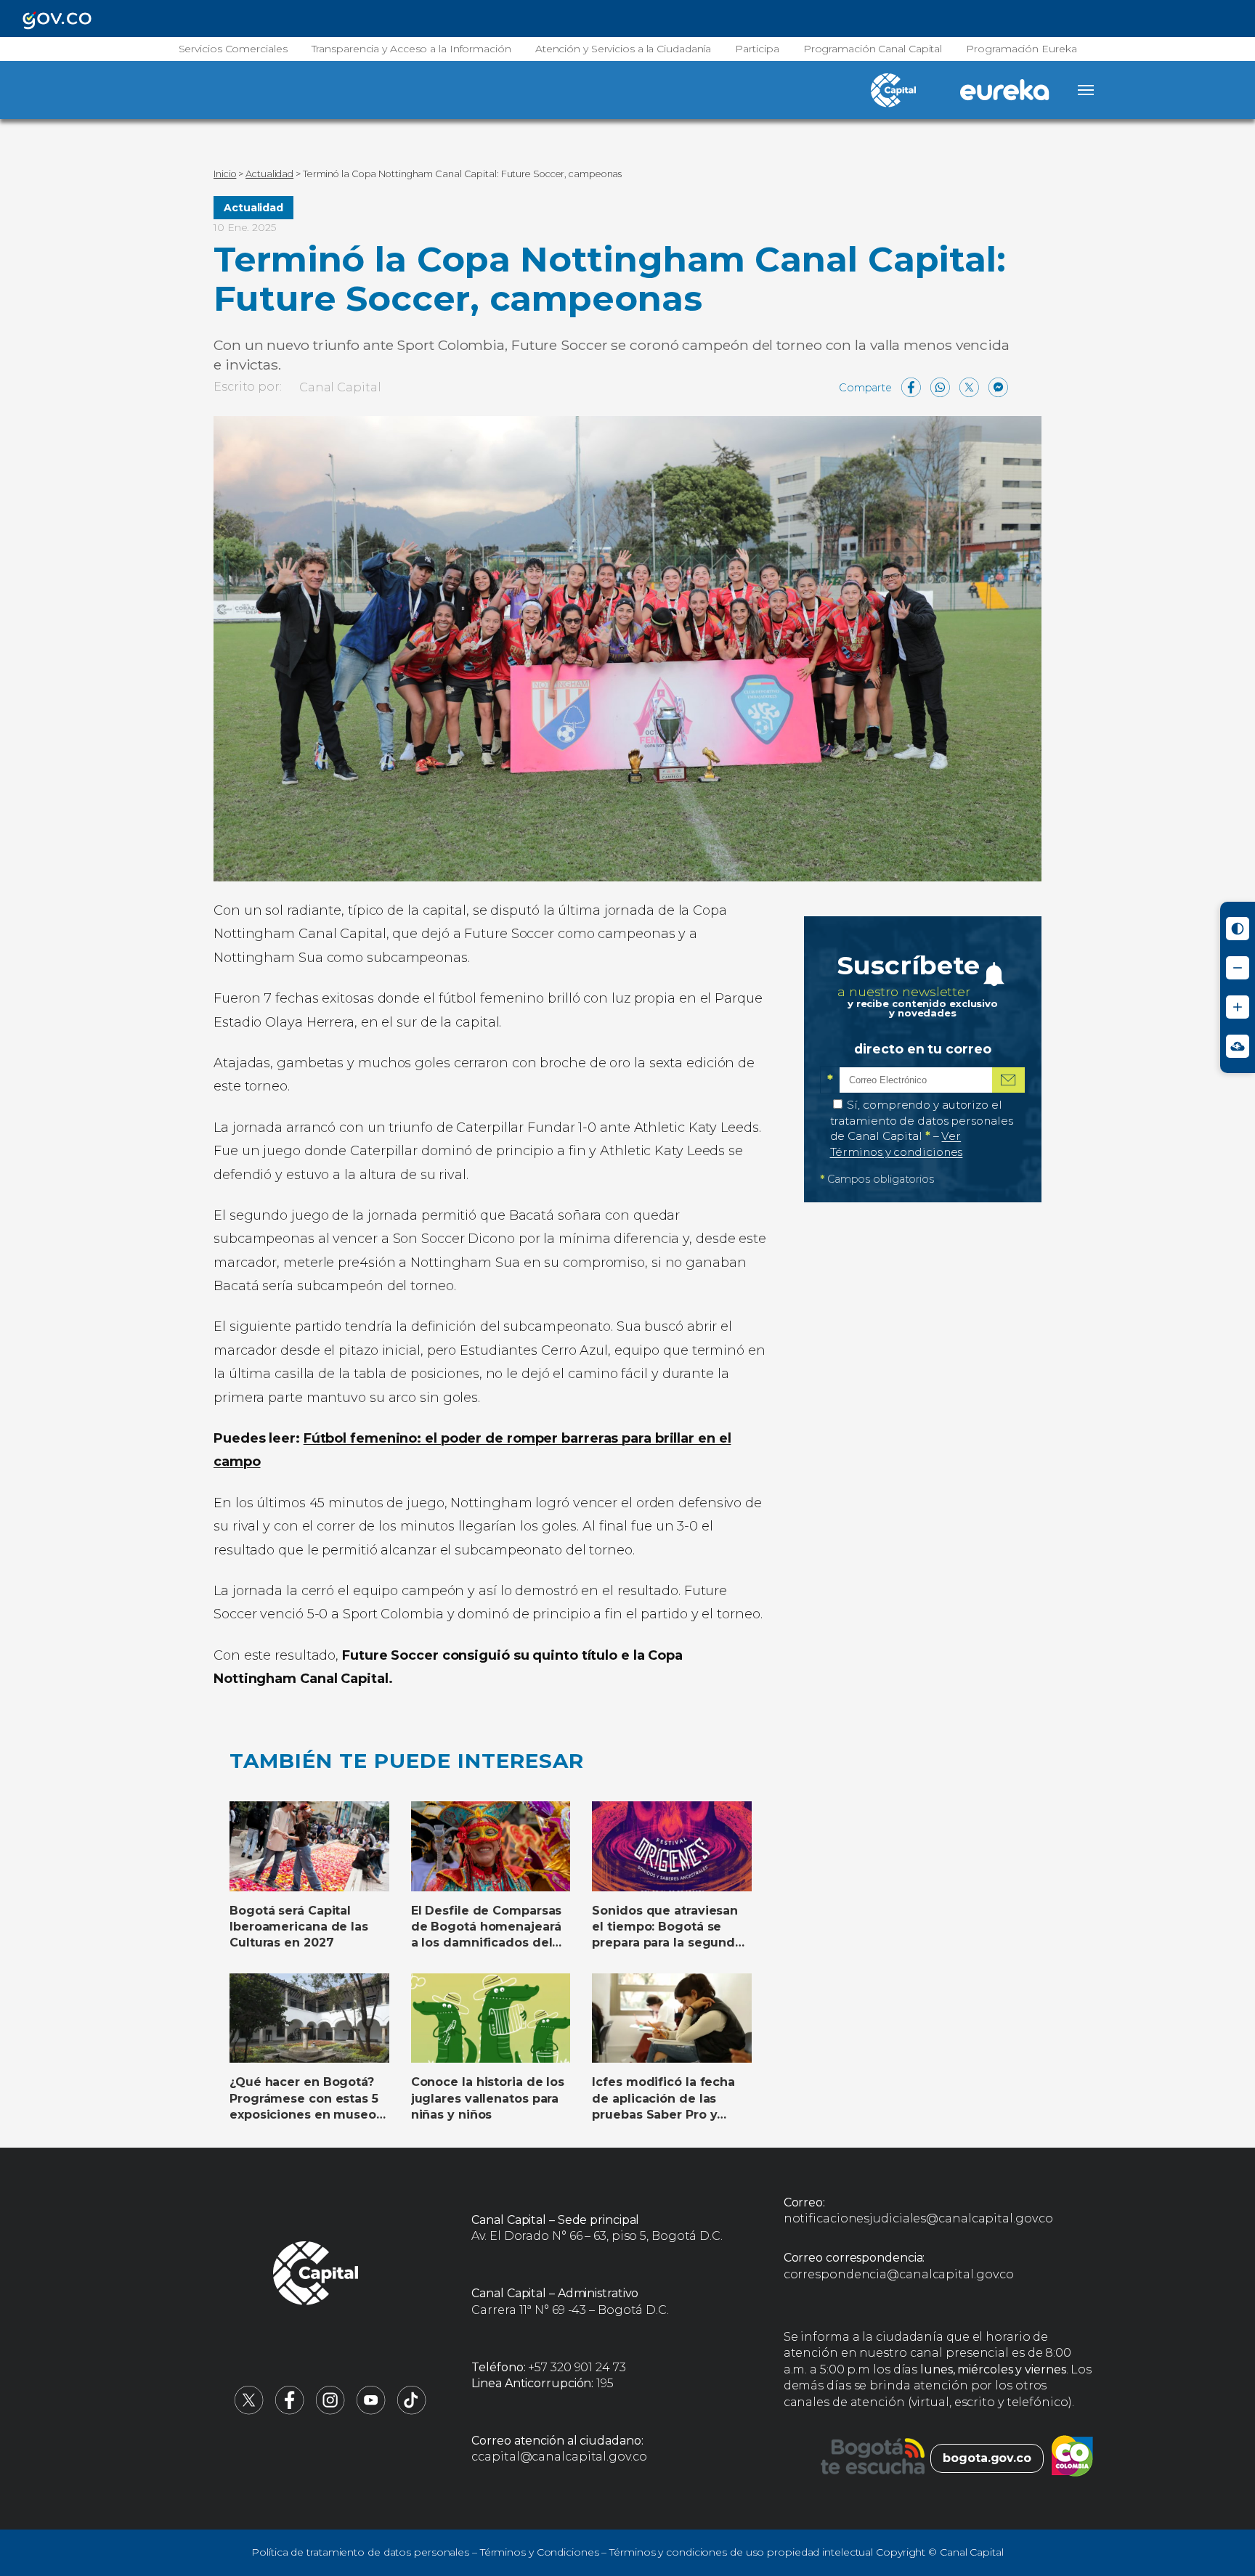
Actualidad (253, 208)
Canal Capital (340, 387)
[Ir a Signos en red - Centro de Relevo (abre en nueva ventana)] (1238, 1046)
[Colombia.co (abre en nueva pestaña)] (1072, 2458)
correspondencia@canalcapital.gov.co (899, 2274)
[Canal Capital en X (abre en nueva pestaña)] (249, 2411)
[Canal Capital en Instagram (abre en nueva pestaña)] (330, 2411)
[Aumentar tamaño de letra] (1238, 1007)
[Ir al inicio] (316, 2275)
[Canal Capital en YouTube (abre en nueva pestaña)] (371, 2411)
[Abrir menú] (1086, 90)
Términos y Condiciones (540, 2552)
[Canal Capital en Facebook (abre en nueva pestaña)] (290, 2411)
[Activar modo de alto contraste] (1238, 929)
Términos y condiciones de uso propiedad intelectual (741, 2552)
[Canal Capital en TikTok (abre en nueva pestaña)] (412, 2411)
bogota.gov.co (987, 2458)
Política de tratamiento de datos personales (360, 2552)
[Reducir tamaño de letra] (1238, 968)
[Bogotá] (873, 2458)
